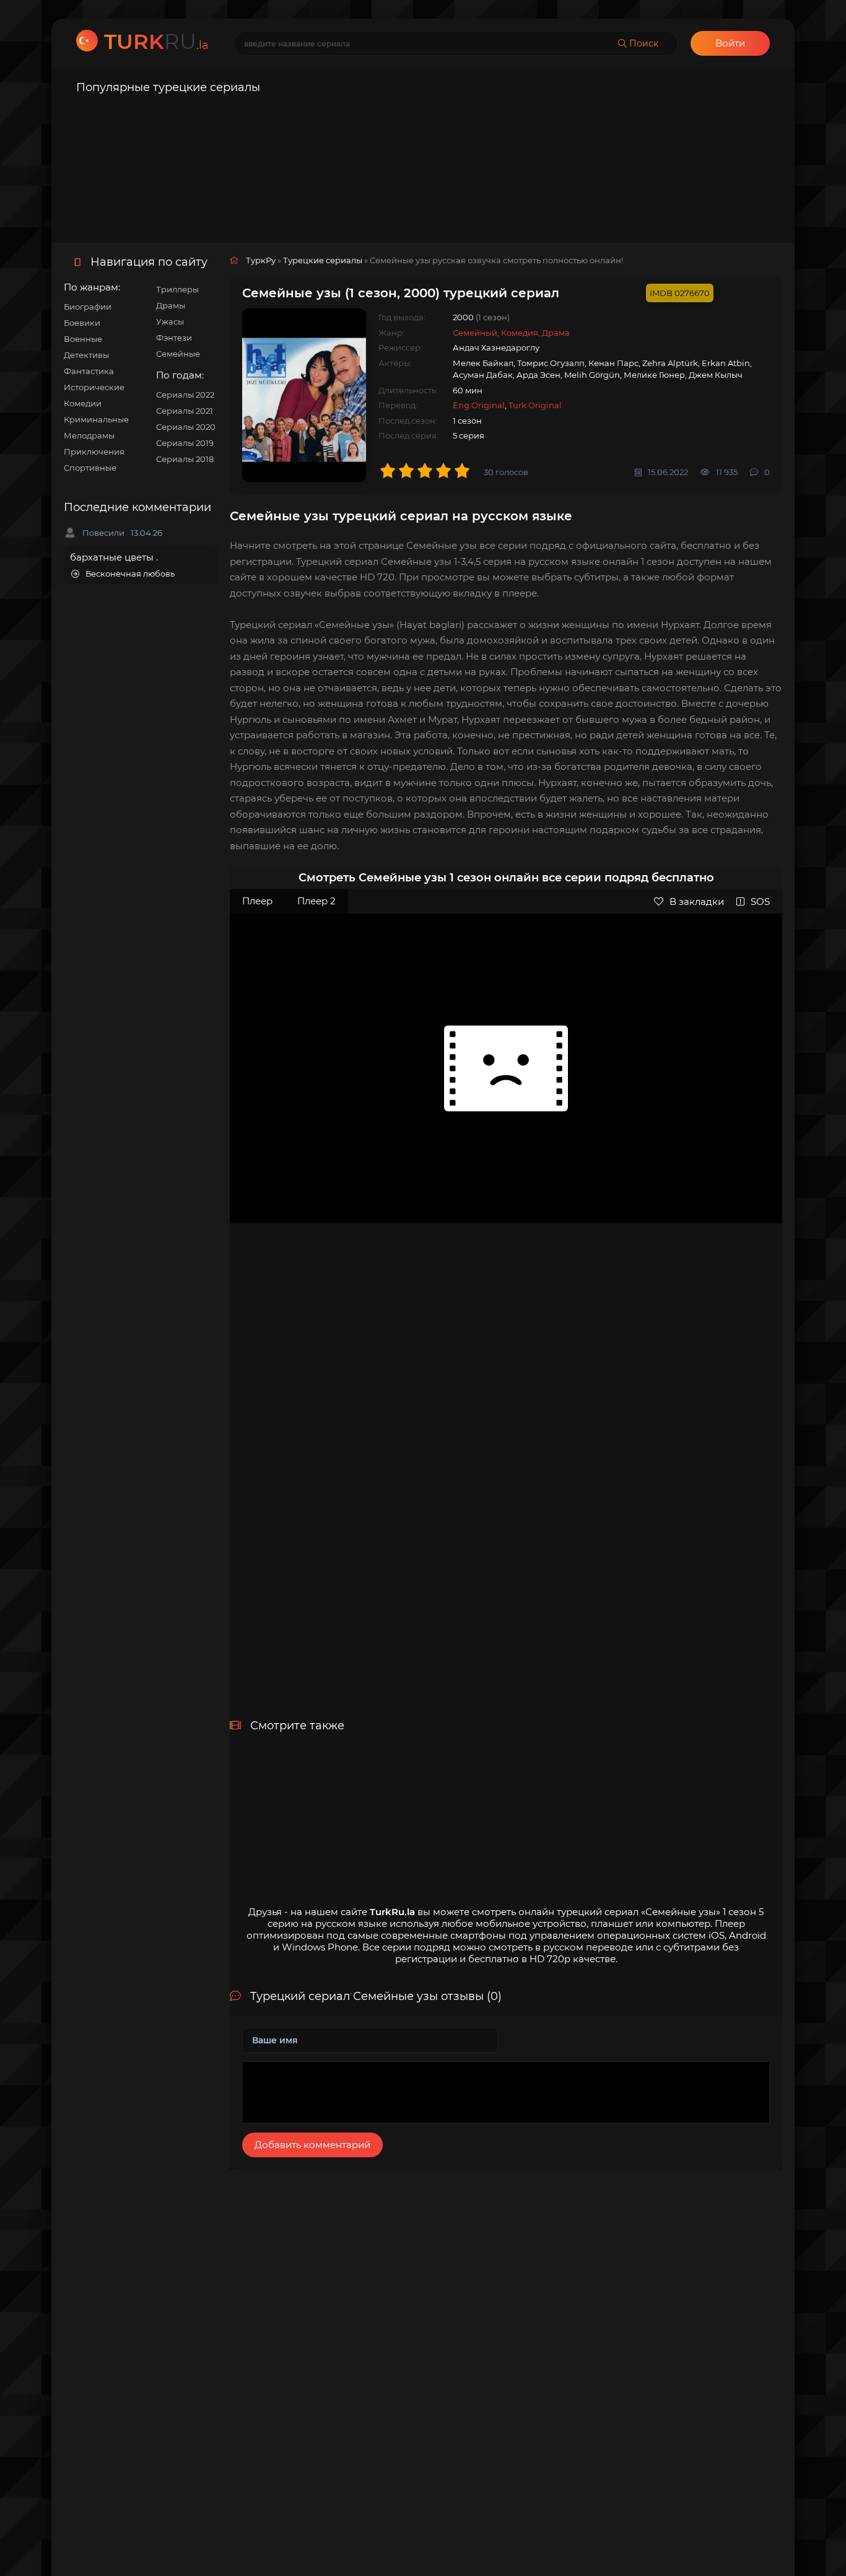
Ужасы (170, 321)
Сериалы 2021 (185, 411)
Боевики (82, 323)
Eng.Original (479, 405)
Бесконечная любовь (130, 574)
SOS (760, 902)
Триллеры (177, 289)
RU (156, 41)
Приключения (94, 452)
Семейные (178, 354)
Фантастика (89, 371)
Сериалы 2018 (185, 459)
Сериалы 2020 (186, 427)
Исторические (94, 387)
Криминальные (96, 419)
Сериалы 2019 (185, 443)
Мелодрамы (89, 435)
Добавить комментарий (312, 2145)
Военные (83, 339)
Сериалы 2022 (185, 395)
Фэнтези (174, 338)
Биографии (88, 307)
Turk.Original (535, 405)
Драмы (171, 305)
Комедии (83, 403)
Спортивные (90, 468)
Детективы (86, 355)
